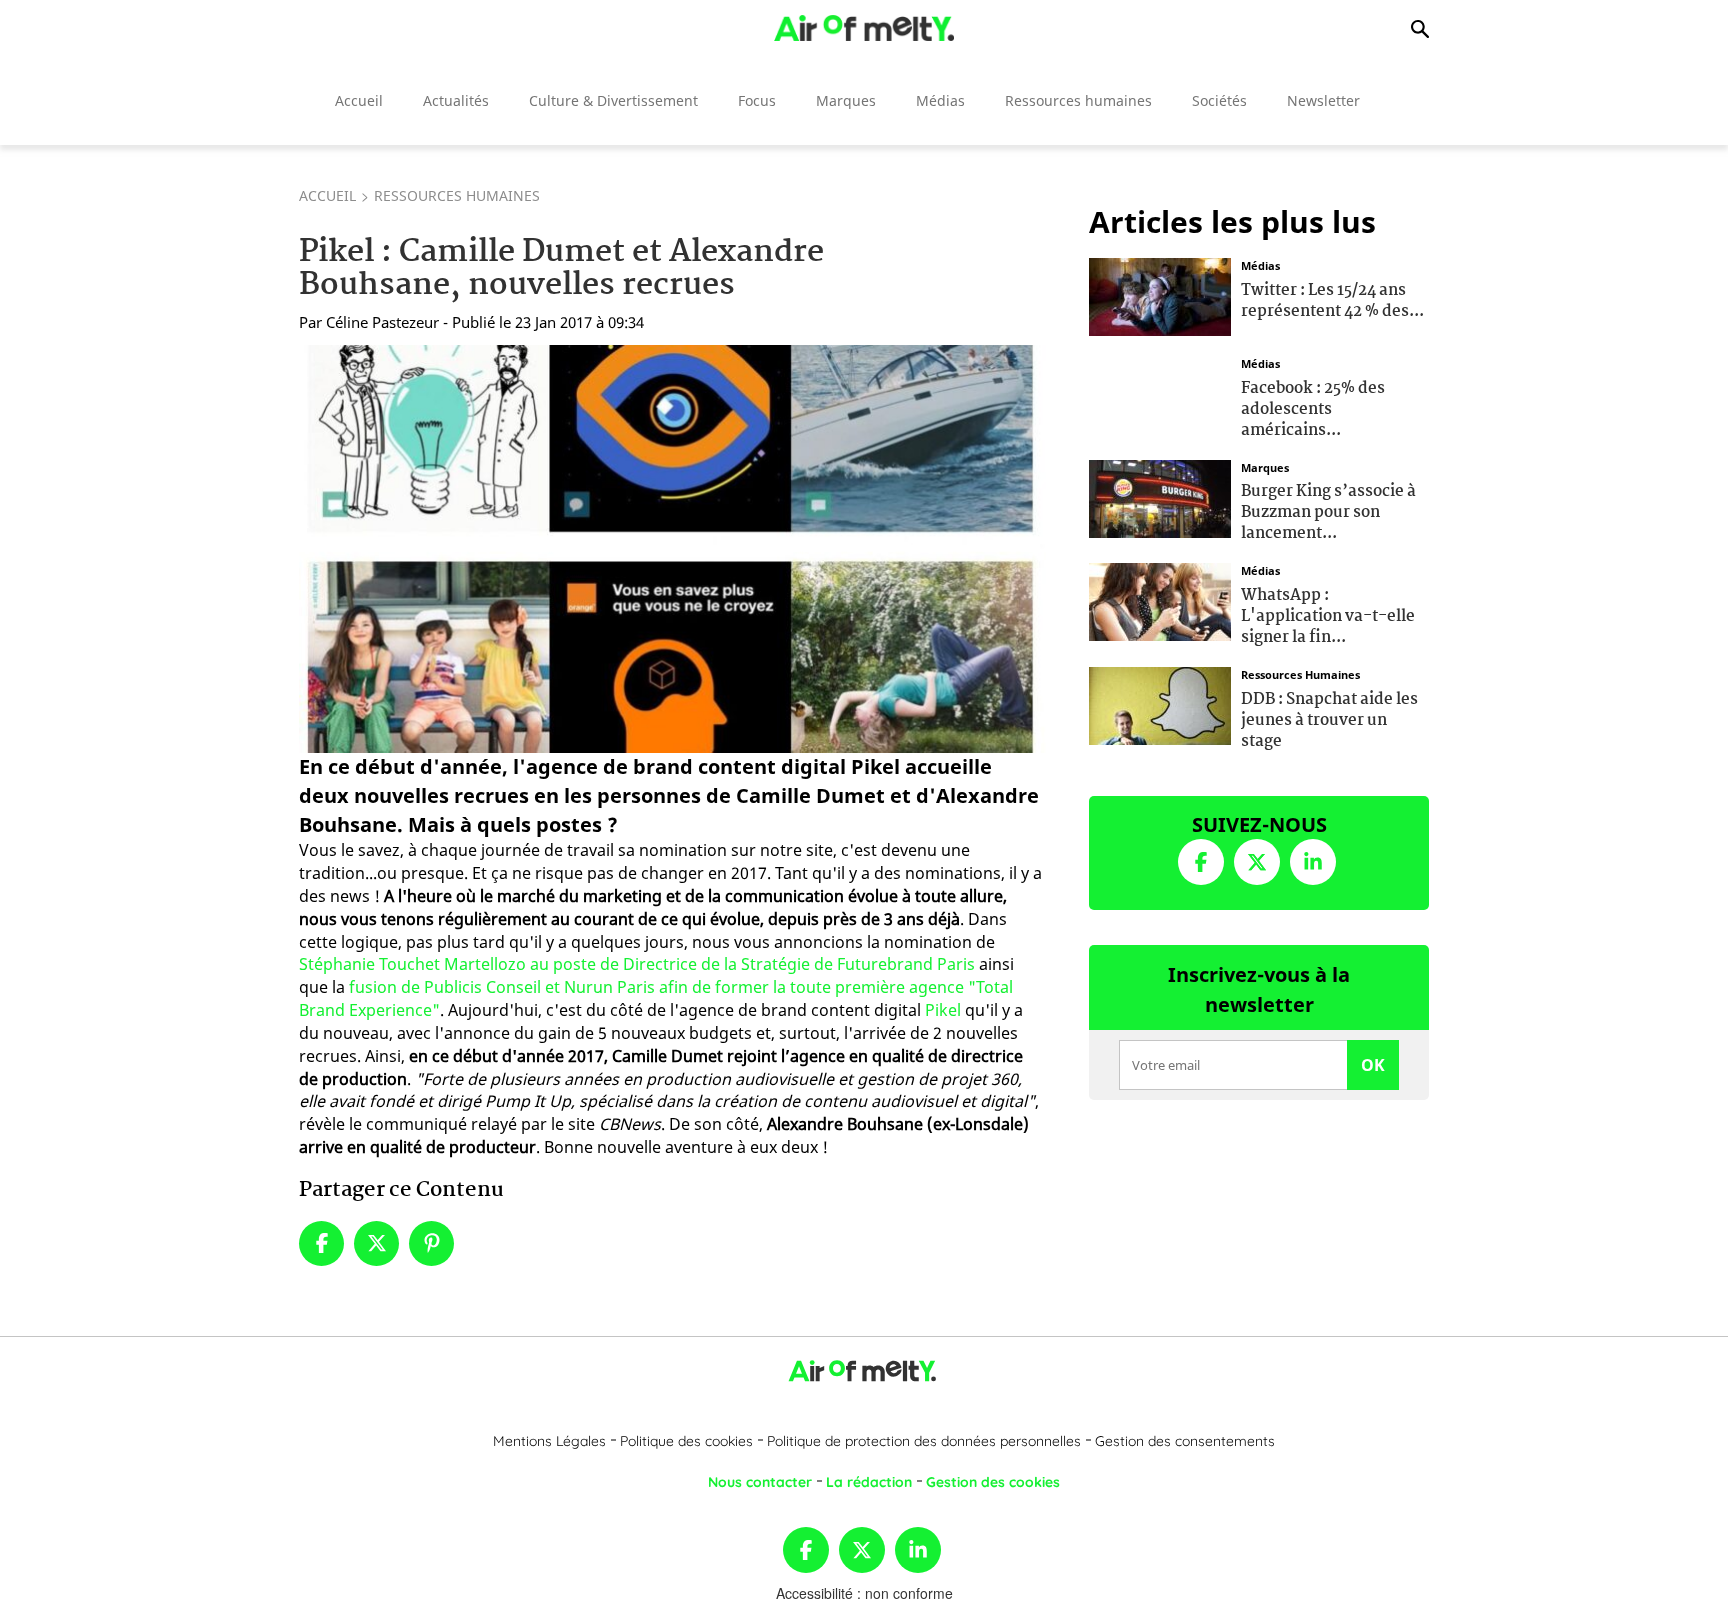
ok (1373, 1065)
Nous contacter (760, 1482)
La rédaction (869, 1482)
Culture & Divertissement (613, 100)
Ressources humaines (1078, 100)
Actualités (456, 100)
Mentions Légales (549, 1441)
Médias (940, 100)
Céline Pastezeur (382, 322)
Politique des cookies (686, 1441)
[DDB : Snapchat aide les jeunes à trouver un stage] (1160, 704)
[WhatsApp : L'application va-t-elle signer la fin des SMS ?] (1160, 600)
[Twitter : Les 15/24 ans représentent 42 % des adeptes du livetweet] (1160, 295)
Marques (846, 100)
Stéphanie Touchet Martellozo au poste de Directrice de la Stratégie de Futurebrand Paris (637, 964)
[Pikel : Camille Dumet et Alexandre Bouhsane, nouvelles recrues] (672, 549)
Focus (757, 100)
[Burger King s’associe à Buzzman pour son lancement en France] (1160, 496)
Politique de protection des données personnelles (924, 1441)
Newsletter (1323, 100)
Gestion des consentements (1185, 1441)
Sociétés (1219, 100)
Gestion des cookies (993, 1482)
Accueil (359, 100)
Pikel (943, 1010)
